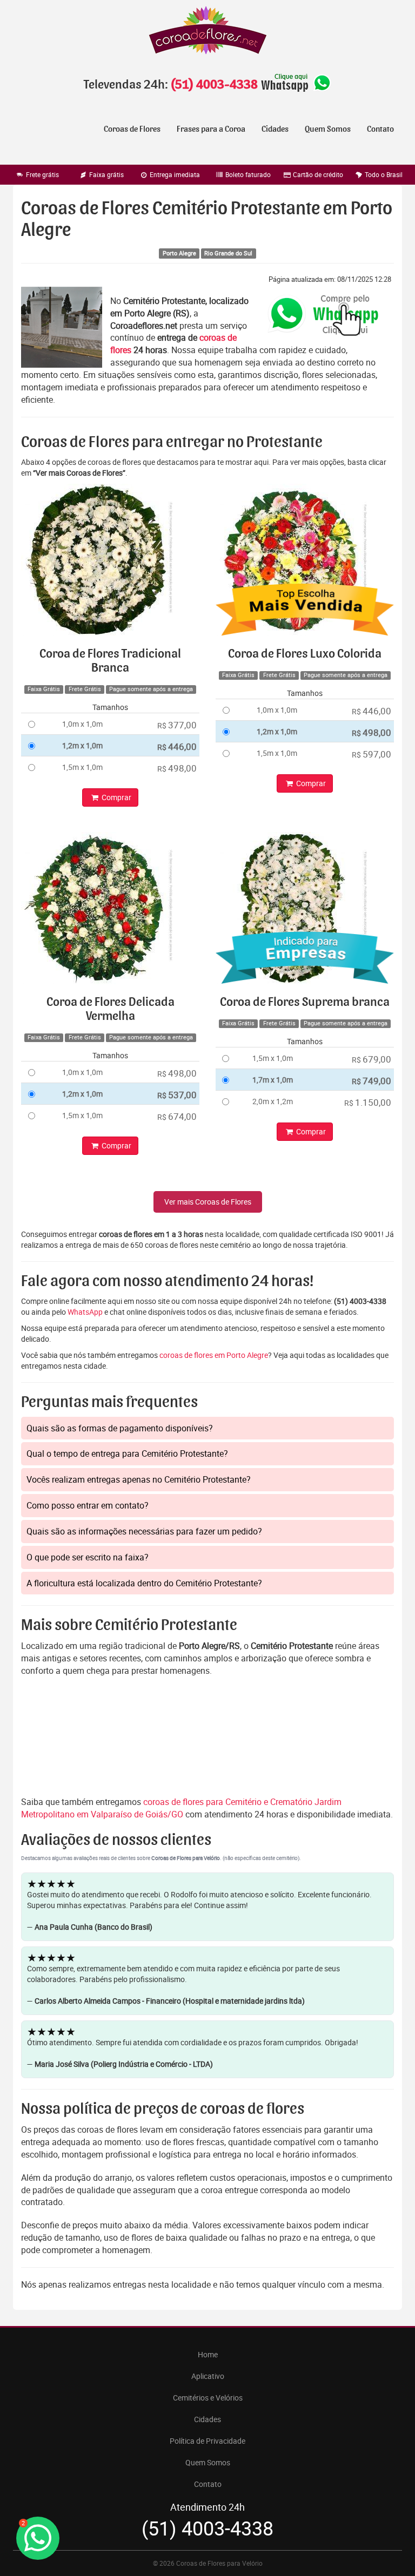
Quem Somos (328, 129)
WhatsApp (85, 1312)
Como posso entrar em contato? (88, 1505)
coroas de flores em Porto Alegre (214, 1355)
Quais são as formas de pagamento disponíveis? (120, 1428)
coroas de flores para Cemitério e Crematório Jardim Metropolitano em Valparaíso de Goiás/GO (181, 1808)
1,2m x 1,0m (82, 745)
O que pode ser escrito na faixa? (88, 1557)
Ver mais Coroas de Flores (208, 1202)
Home (208, 2354)
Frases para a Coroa (211, 129)
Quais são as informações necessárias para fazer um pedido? (144, 1531)
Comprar (116, 797)
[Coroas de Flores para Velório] (207, 32)
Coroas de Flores (132, 129)
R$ (177, 725)
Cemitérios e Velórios (208, 2398)
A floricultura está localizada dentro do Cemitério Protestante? (144, 1583)
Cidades (275, 129)
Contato (380, 129)
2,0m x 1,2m (273, 1101)
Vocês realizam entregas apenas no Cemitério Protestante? (139, 1479)
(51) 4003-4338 (214, 85)
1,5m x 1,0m (82, 767)
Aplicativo (208, 2376)
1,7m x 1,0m (273, 1080)
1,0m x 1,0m (82, 724)
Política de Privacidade (207, 2441)
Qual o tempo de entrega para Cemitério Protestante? (127, 1453)
